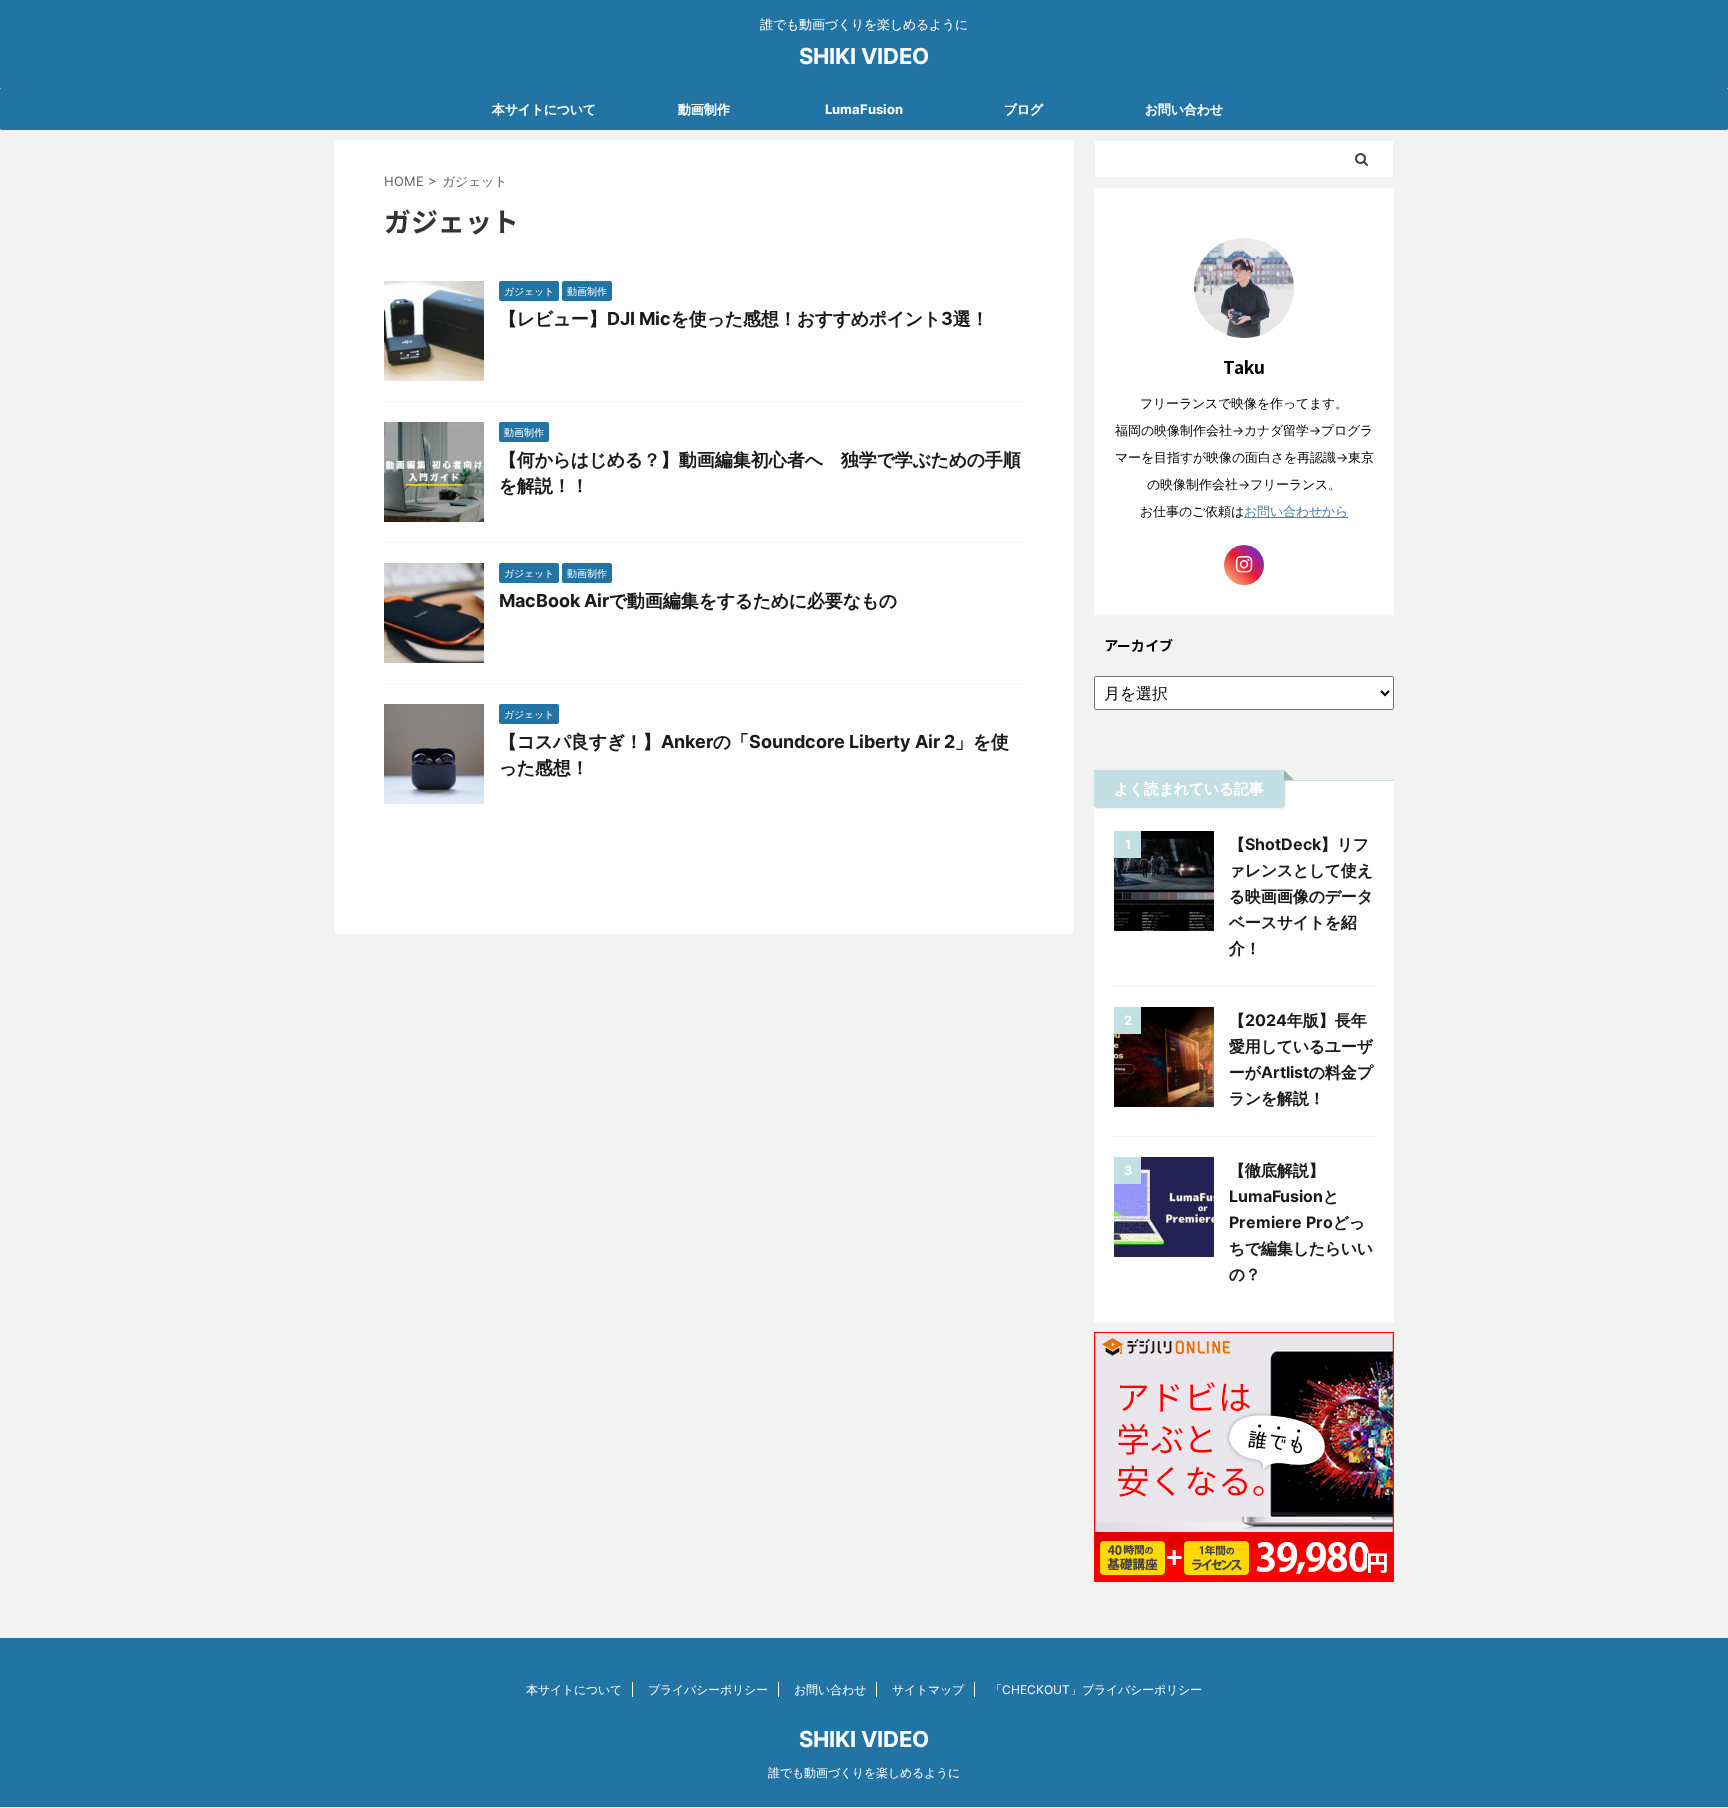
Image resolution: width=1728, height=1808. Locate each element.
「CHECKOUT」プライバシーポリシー (1096, 1689)
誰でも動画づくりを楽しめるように (864, 1772)
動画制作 (704, 109)
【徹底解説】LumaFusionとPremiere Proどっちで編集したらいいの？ (1301, 1222)
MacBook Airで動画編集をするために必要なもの (698, 600)
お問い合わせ (1184, 109)
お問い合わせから (1296, 511)
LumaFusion (864, 109)
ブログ (1023, 109)
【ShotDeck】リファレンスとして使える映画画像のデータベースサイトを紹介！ (1301, 896)
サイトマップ (928, 1689)
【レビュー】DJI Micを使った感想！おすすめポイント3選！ (744, 318)
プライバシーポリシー (708, 1689)
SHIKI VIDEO (864, 56)
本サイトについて (544, 109)
